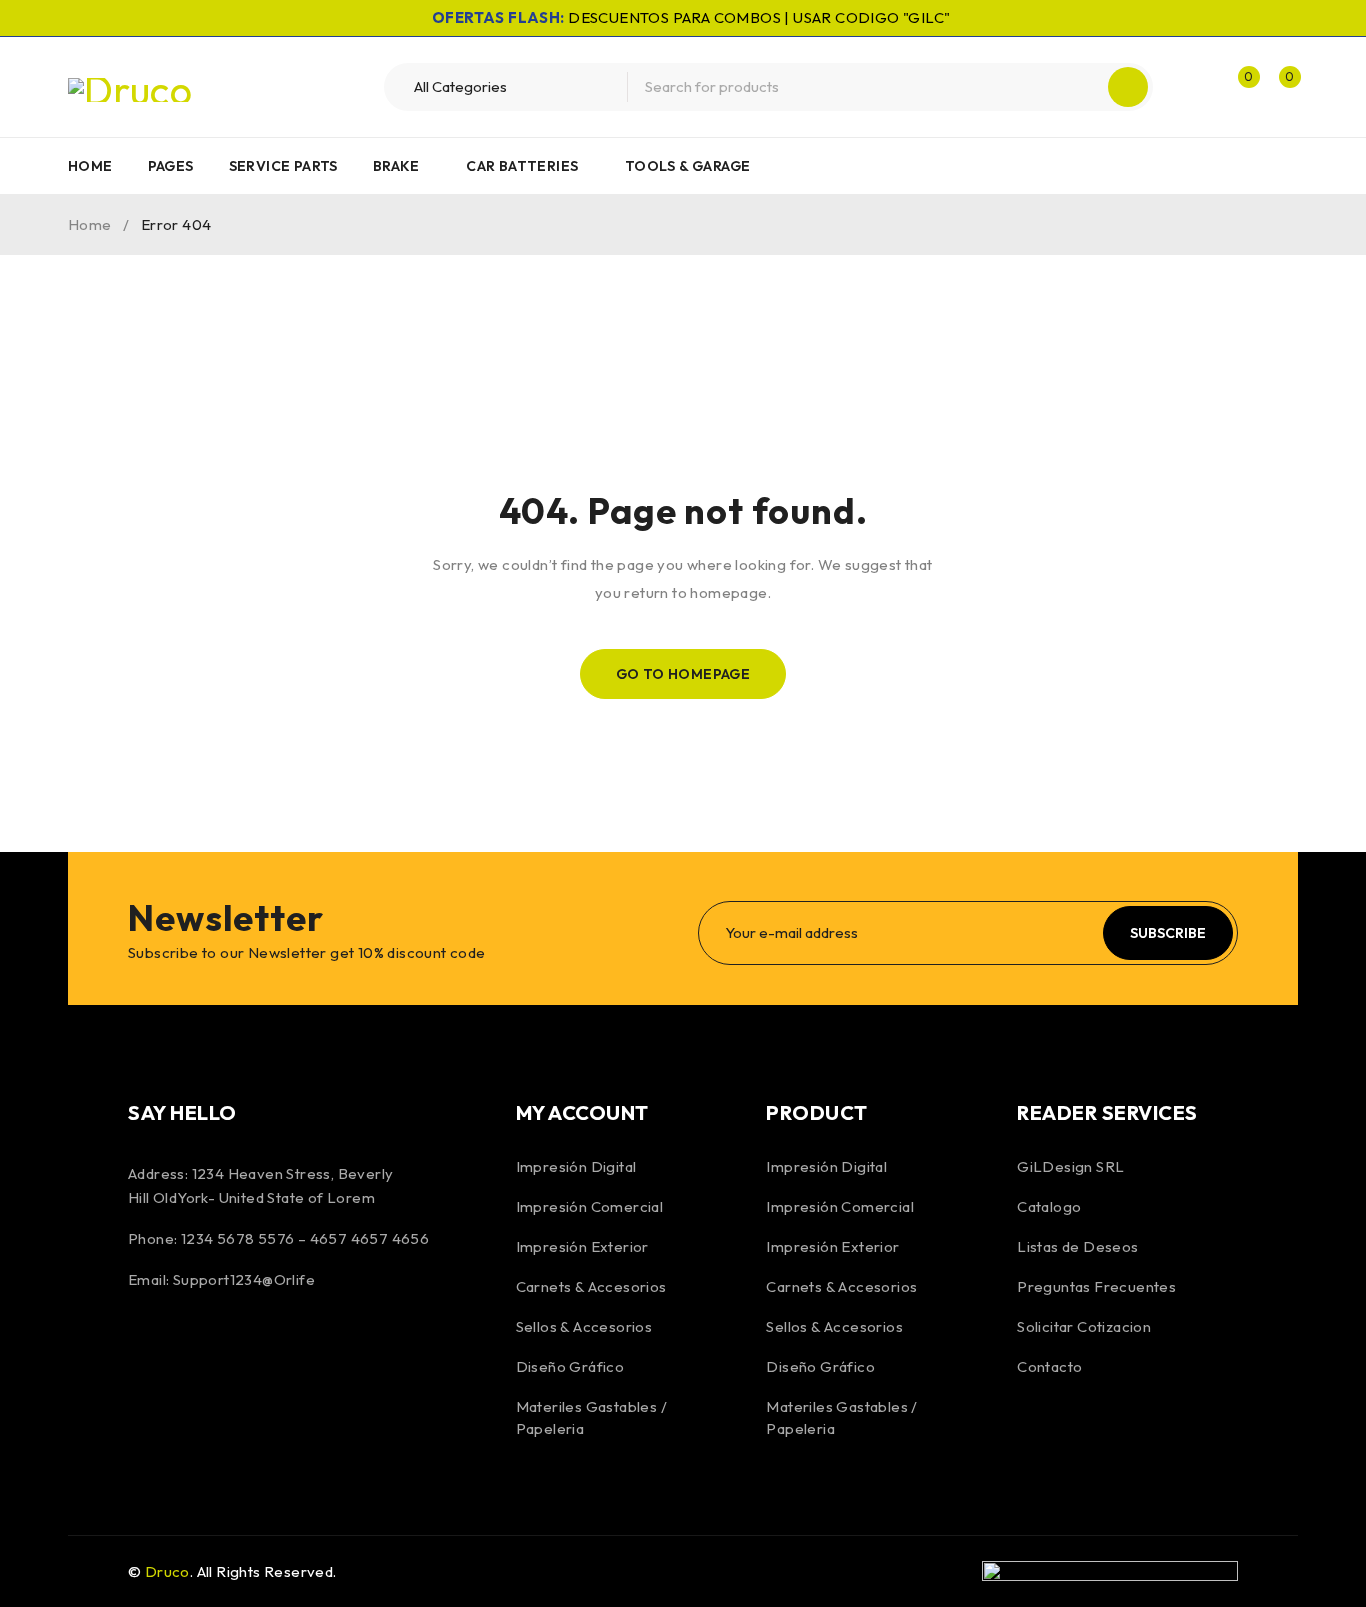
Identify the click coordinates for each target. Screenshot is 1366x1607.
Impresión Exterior (582, 1246)
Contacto (1049, 1366)
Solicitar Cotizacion (1084, 1326)
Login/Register (1195, 87)
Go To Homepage (683, 674)
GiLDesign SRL (1070, 1166)
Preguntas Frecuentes (1096, 1286)
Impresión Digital (576, 1166)
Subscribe (1168, 933)
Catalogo (1049, 1206)
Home (90, 224)
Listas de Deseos (1077, 1246)
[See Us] (255, 1347)
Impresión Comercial (590, 1206)
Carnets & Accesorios (591, 1286)
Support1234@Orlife (244, 1279)
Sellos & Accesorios (584, 1326)
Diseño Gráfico (570, 1366)
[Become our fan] (148, 1347)
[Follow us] (201, 1347)
